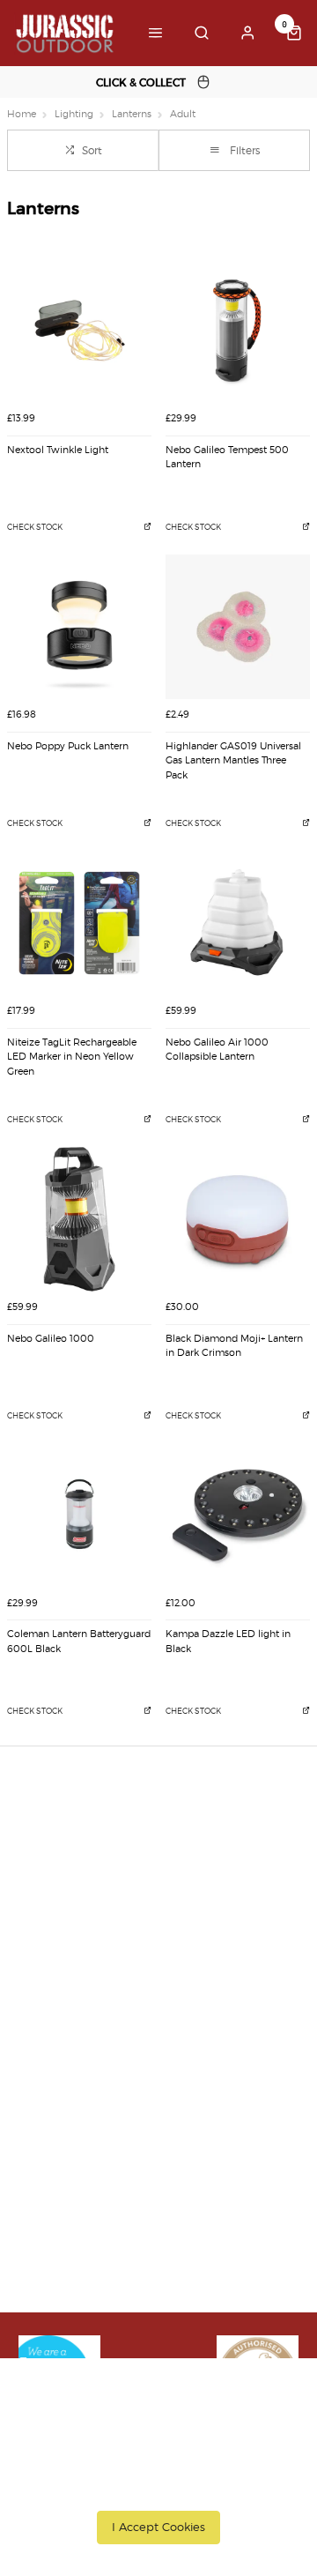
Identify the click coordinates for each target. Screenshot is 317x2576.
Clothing (45, 2082)
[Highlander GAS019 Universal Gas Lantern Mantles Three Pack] (238, 627)
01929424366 (67, 2257)
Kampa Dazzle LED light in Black (228, 1642)
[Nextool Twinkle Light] (79, 331)
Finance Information (79, 1885)
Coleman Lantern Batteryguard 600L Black (79, 1642)
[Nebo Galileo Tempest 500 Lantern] (238, 331)
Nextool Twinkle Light (58, 450)
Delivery (44, 1839)
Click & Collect (61, 1862)
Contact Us (52, 2280)
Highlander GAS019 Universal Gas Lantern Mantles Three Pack (233, 761)
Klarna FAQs (56, 2174)
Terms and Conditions (84, 1931)
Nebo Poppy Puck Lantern (68, 746)
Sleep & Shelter (65, 2151)
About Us (47, 2036)
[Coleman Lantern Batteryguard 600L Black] (79, 1515)
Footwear (48, 2105)
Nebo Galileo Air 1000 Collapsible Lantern (217, 1050)
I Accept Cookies (158, 2527)
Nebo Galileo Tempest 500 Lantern (227, 458)
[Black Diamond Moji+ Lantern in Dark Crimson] (238, 1219)
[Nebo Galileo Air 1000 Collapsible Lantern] (238, 923)
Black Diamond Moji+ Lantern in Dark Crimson (234, 1346)
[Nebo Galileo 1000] (79, 1219)
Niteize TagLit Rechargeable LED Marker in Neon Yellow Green (72, 1057)
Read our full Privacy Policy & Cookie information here (158, 2483)
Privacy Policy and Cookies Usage (115, 1954)
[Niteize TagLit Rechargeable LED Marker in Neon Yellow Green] (79, 923)
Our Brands (54, 2059)
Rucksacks (50, 2128)
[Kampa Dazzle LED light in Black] (238, 1515)
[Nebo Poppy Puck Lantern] (79, 627)
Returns (43, 1908)
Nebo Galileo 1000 (51, 1339)
